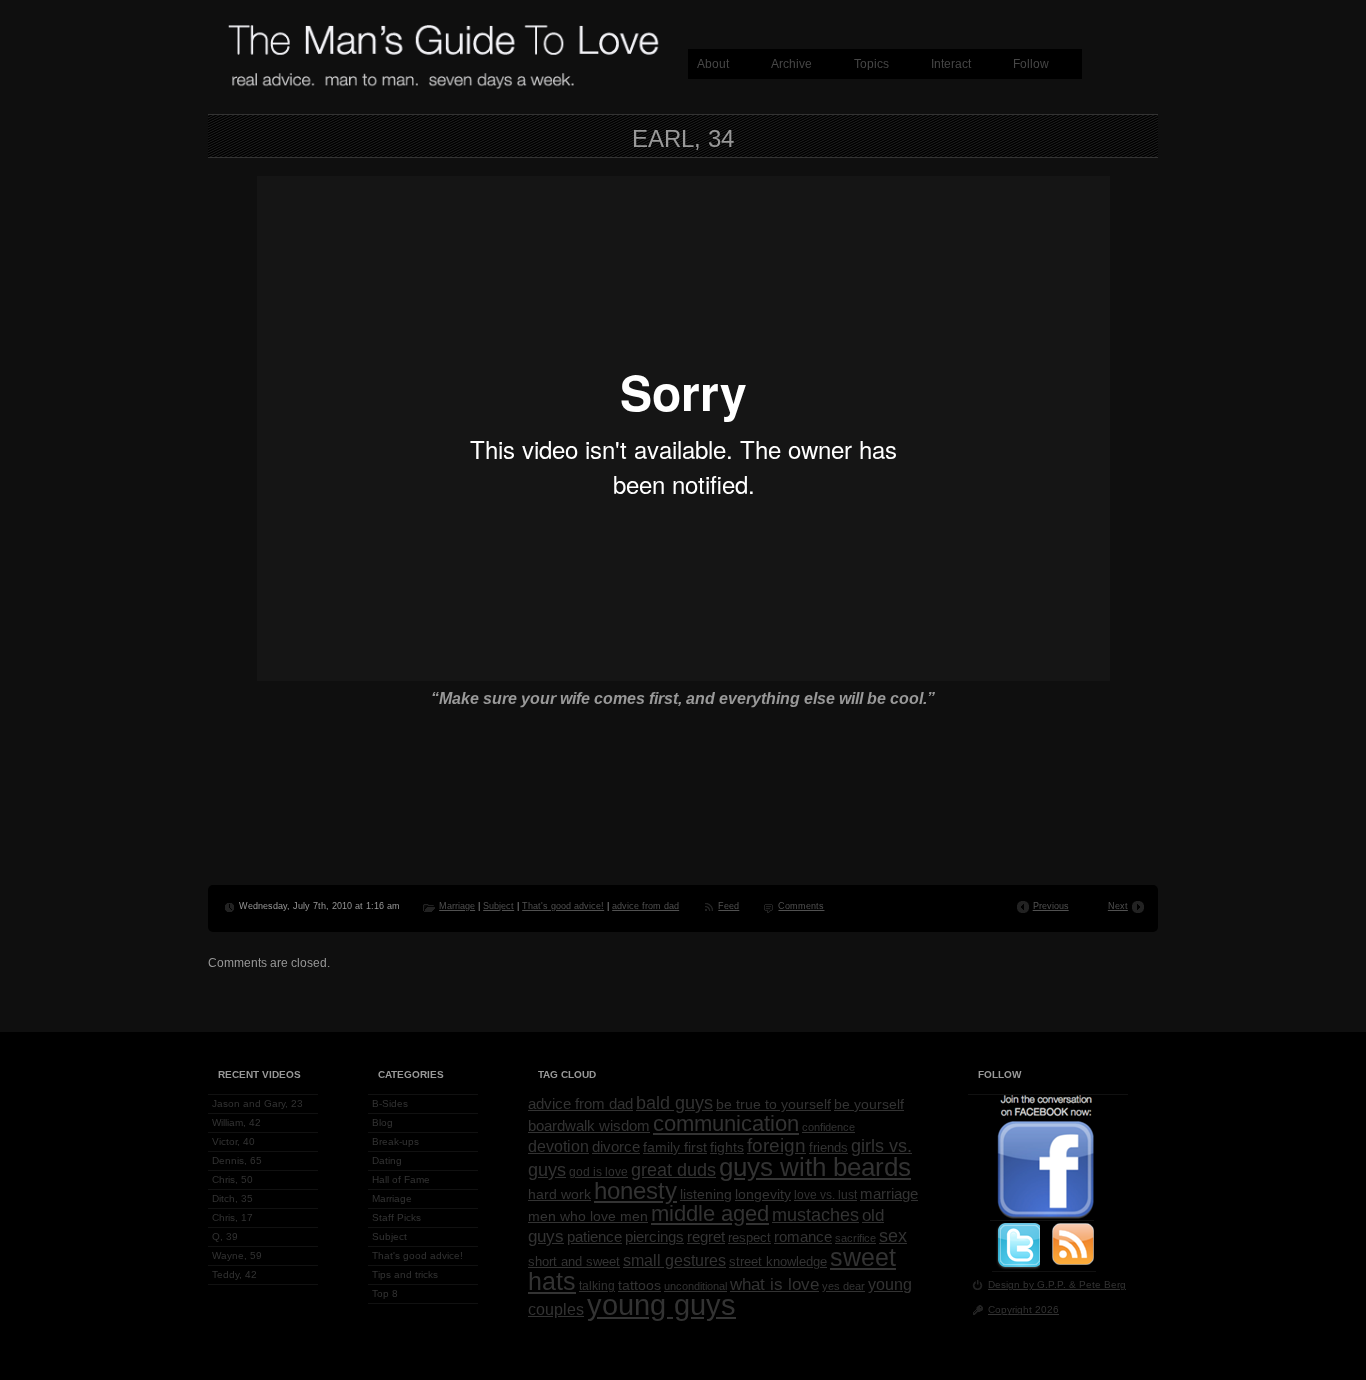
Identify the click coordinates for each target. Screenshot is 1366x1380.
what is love (774, 1284)
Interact (951, 64)
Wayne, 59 (237, 1255)
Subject (498, 906)
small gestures (674, 1260)
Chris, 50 (232, 1179)
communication (726, 1123)
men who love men (588, 1216)
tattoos (639, 1285)
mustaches (815, 1215)
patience (594, 1237)
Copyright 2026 (1023, 1309)
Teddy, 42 (234, 1274)
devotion (558, 1146)
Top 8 (385, 1293)
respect (749, 1237)
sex (893, 1236)
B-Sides (390, 1103)
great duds (673, 1169)
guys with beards (815, 1167)
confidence (828, 1127)
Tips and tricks (405, 1274)
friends (828, 1148)
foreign (776, 1145)
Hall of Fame (401, 1179)
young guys (661, 1304)
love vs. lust (825, 1195)
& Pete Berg (1097, 1284)
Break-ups (395, 1141)
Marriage (457, 906)
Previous (1051, 906)
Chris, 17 (232, 1217)
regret (706, 1236)
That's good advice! (563, 906)
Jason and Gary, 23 (257, 1103)
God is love (598, 1172)
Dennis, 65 (237, 1160)
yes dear (843, 1286)
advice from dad (645, 906)
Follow (1031, 64)
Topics (871, 64)
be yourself (869, 1104)
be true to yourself (773, 1104)
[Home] (443, 86)
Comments (801, 906)
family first (675, 1147)
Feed (728, 906)
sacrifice (855, 1238)
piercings (654, 1237)
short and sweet (574, 1262)
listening (706, 1194)
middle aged (710, 1213)
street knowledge (778, 1262)
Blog (382, 1122)
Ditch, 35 (232, 1198)
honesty (635, 1191)
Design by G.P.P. (1028, 1284)
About (713, 64)
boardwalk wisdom (589, 1125)
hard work (559, 1194)
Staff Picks (396, 1217)
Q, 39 (225, 1236)
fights (727, 1147)
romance (803, 1237)
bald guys (674, 1103)
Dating (387, 1160)
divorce (616, 1147)
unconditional (695, 1286)
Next (1118, 906)
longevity (763, 1194)
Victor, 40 (233, 1141)
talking (597, 1286)
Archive (791, 64)
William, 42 (236, 1122)
